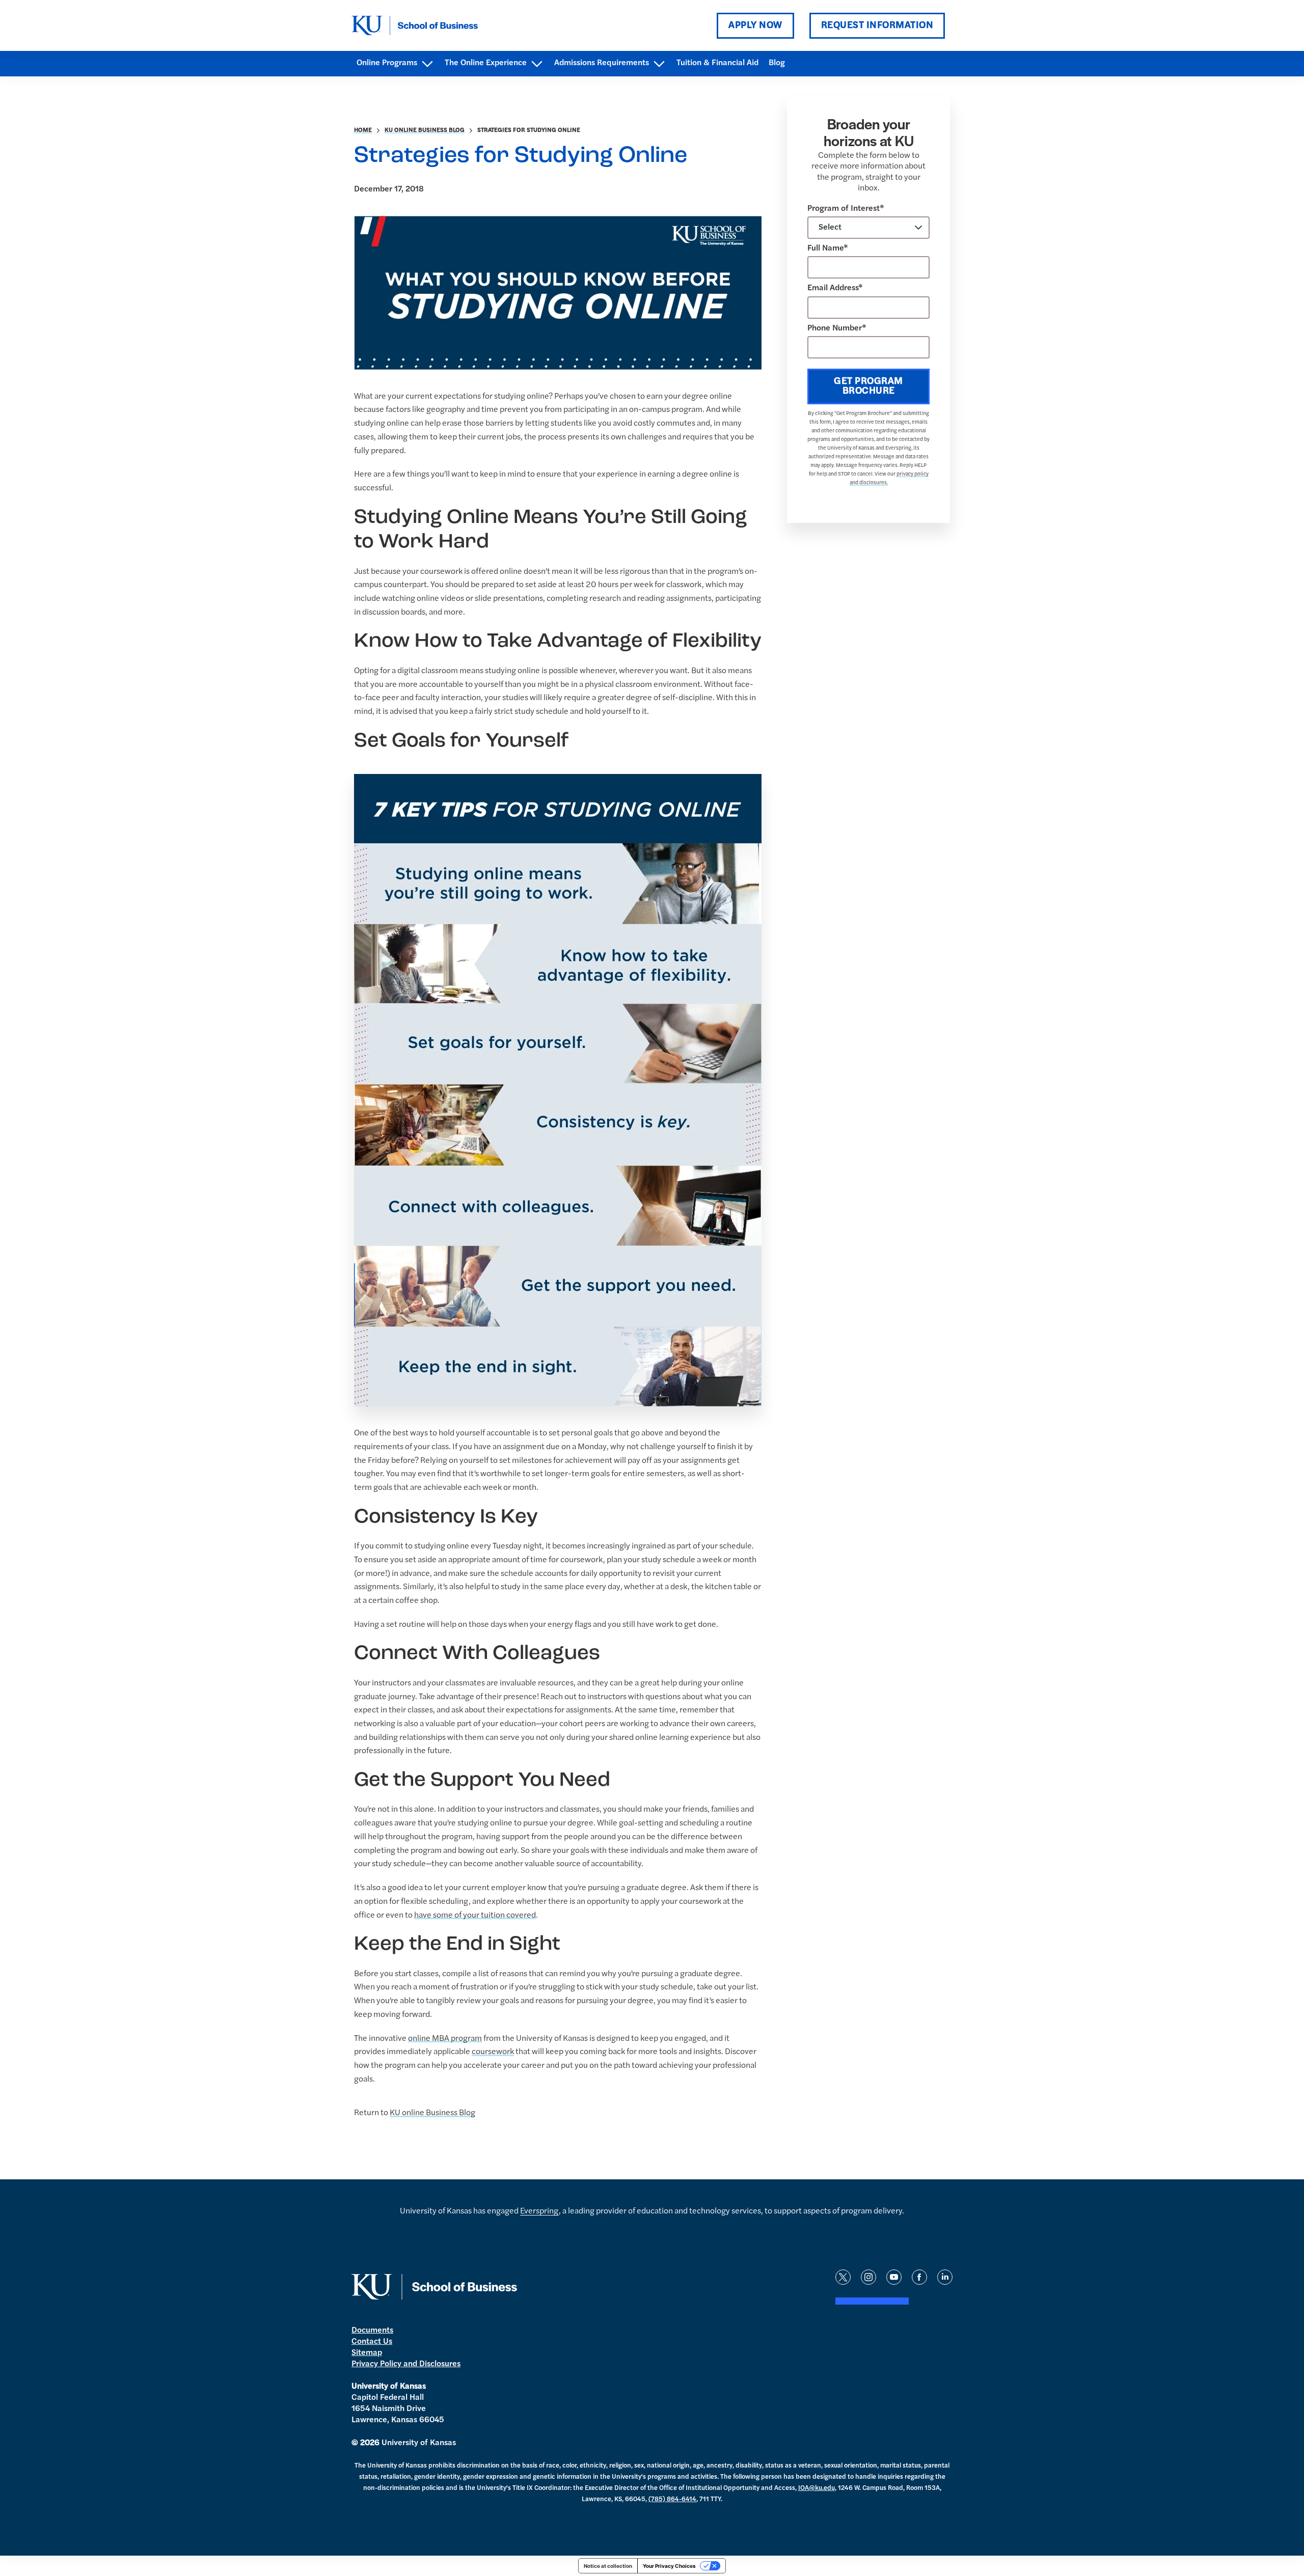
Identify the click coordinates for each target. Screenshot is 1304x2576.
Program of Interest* (846, 209)
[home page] (415, 25)
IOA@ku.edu (817, 2488)
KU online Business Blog (425, 130)
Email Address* (835, 288)
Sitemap (367, 2353)
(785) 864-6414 (672, 2499)
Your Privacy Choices (669, 2566)
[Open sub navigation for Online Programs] (427, 64)
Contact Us (372, 2342)
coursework (493, 2052)
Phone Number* (837, 328)
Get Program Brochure (868, 386)
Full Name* (828, 248)
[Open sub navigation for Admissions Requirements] (659, 64)
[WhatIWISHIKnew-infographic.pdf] (558, 1090)
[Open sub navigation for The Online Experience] (537, 64)
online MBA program (445, 2039)
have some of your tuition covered (475, 1916)
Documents (372, 2331)
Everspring (539, 2211)
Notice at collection (608, 2566)
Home (363, 130)
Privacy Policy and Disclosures (406, 2364)
